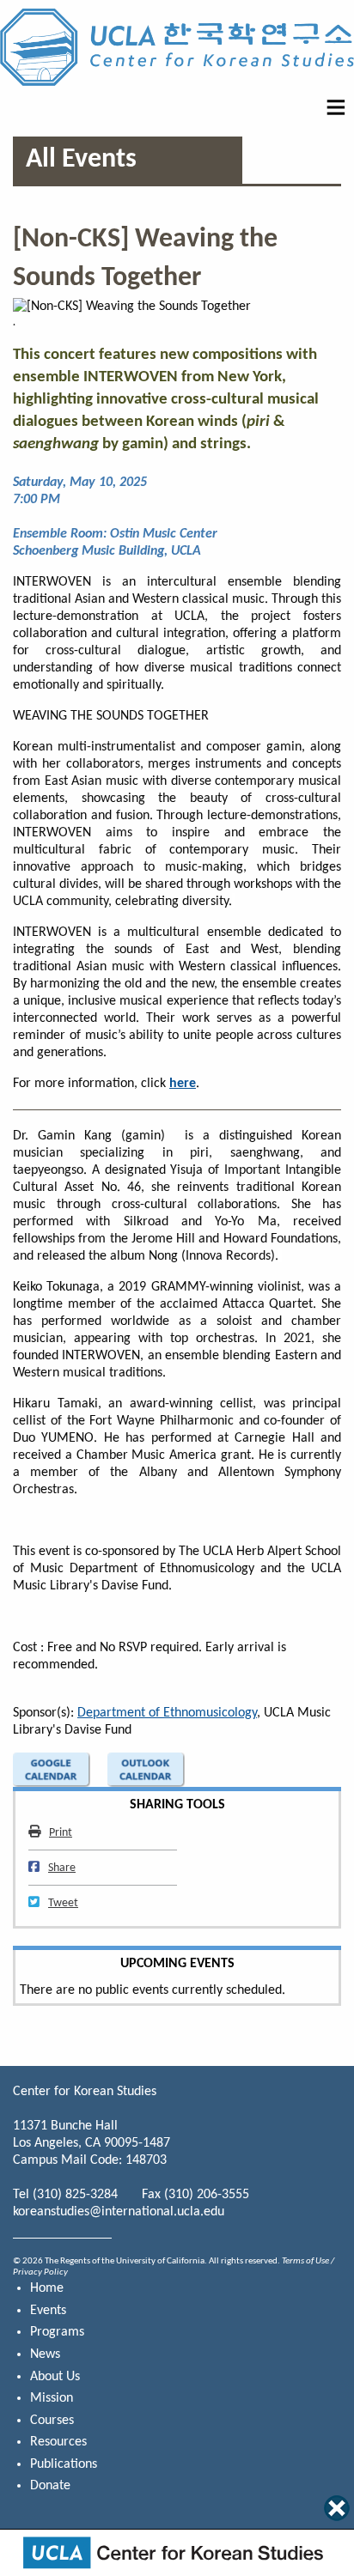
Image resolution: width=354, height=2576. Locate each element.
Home (47, 2288)
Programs (57, 2332)
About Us (55, 2377)
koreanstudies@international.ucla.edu (119, 2212)
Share (61, 1868)
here (183, 1084)
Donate (50, 2486)
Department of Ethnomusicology (167, 1713)
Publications (64, 2464)
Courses (52, 2421)
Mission (52, 2398)
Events (48, 2311)
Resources (58, 2442)
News (45, 2354)
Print (60, 1833)
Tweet (63, 1903)
